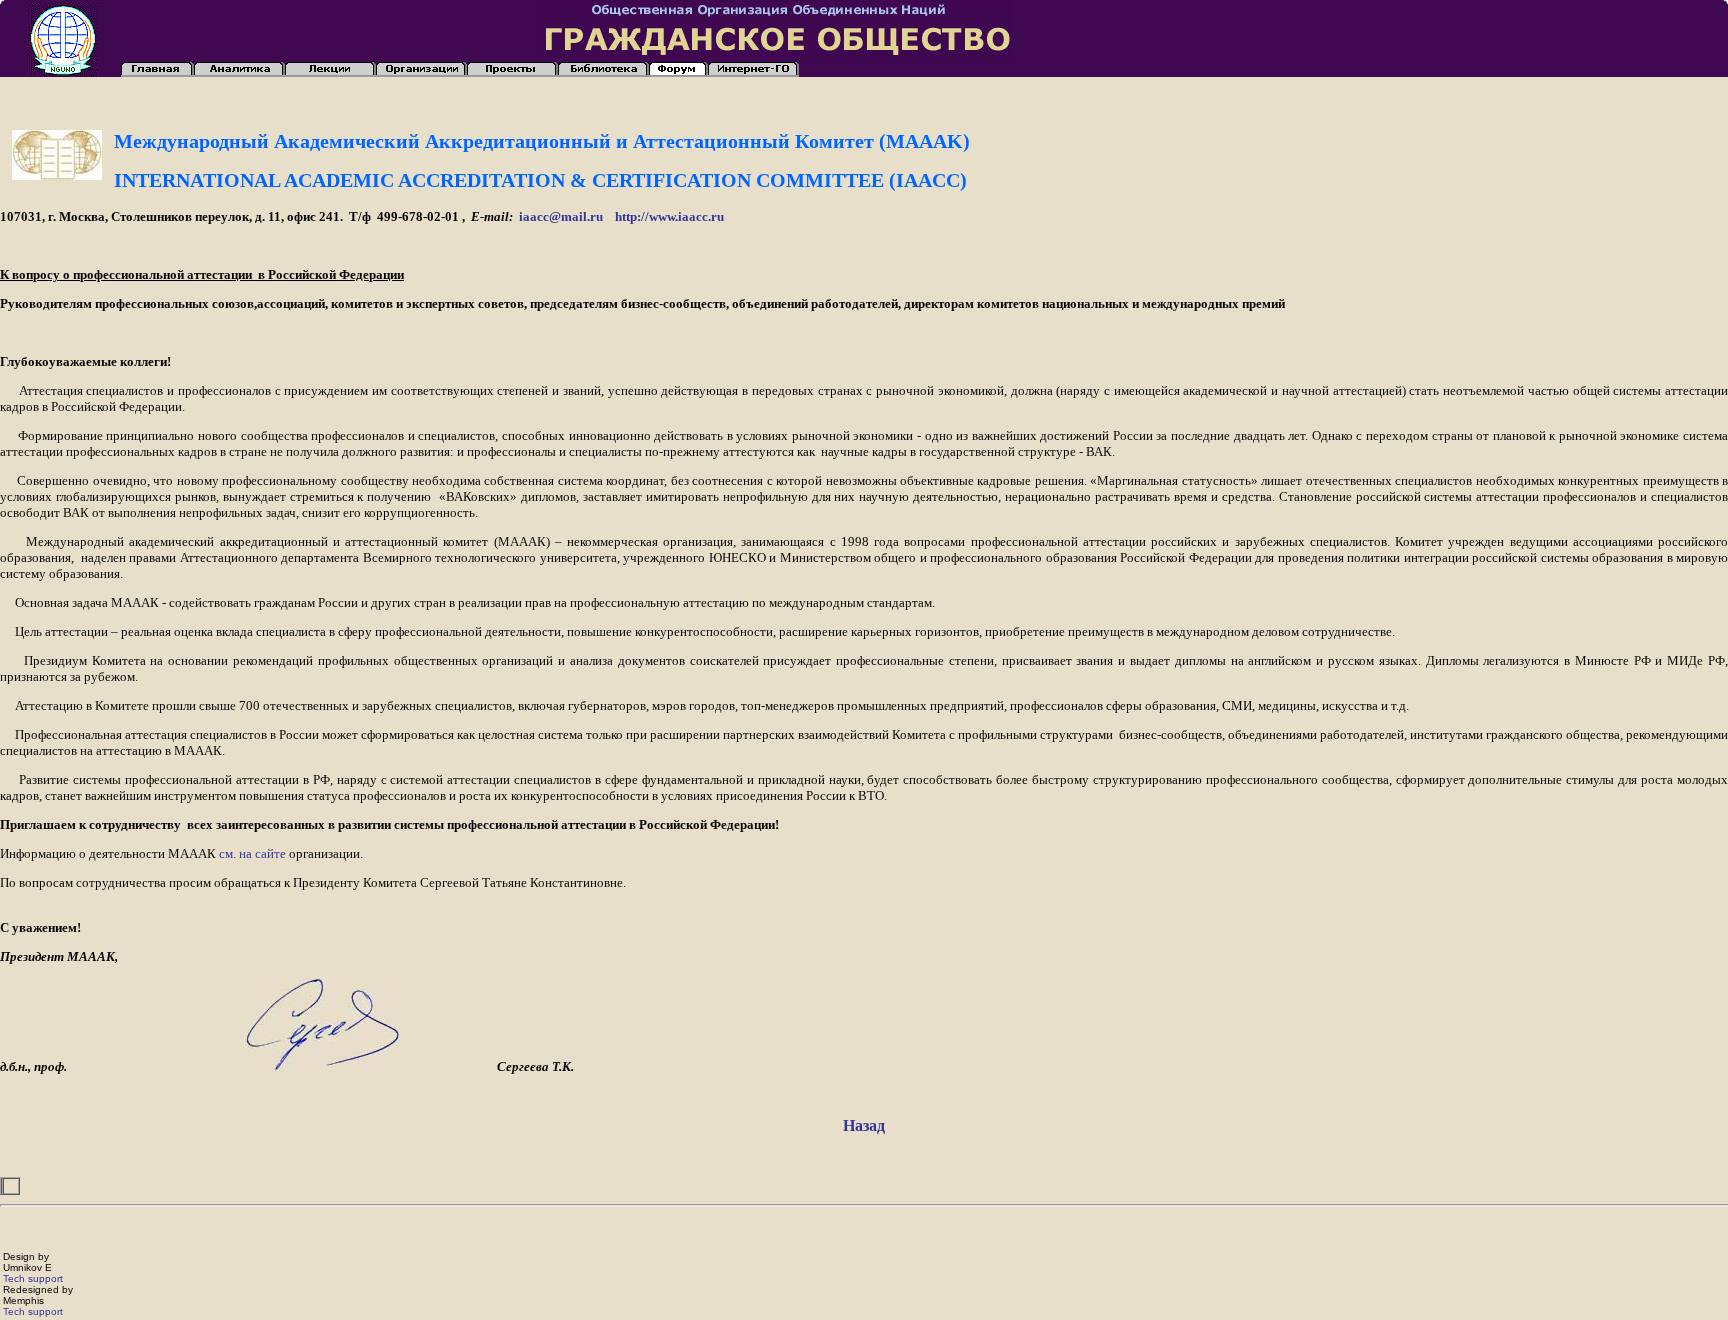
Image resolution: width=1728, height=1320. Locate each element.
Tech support (33, 1278)
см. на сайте (252, 853)
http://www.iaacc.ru (669, 216)
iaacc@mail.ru (561, 216)
